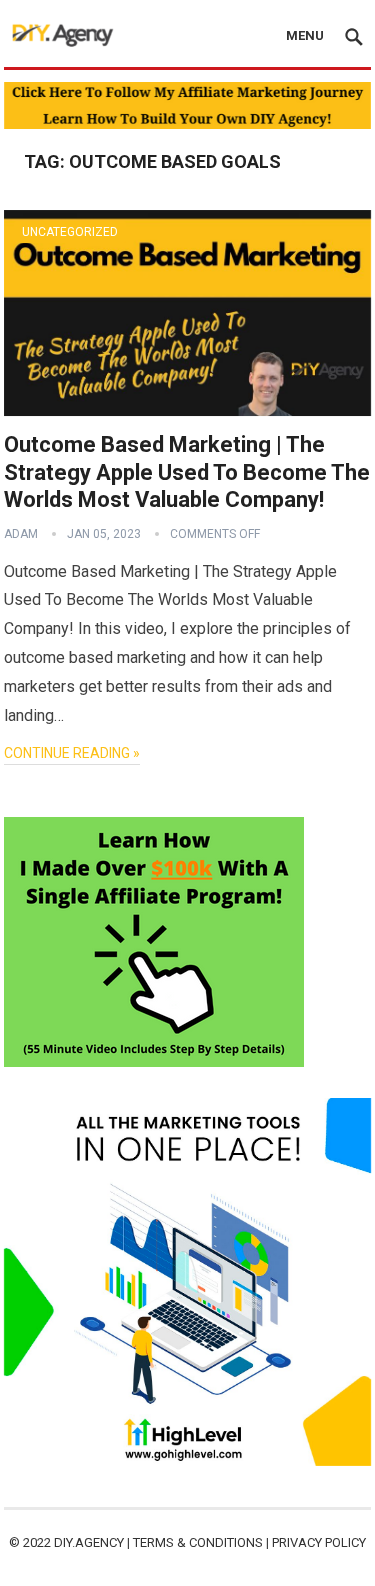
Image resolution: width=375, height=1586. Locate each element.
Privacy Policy (319, 1542)
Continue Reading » (72, 753)
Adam (21, 534)
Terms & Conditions (198, 1542)
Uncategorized (70, 232)
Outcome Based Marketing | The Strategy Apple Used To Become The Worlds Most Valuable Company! (187, 472)
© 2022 (31, 1542)
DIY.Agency (89, 1542)
